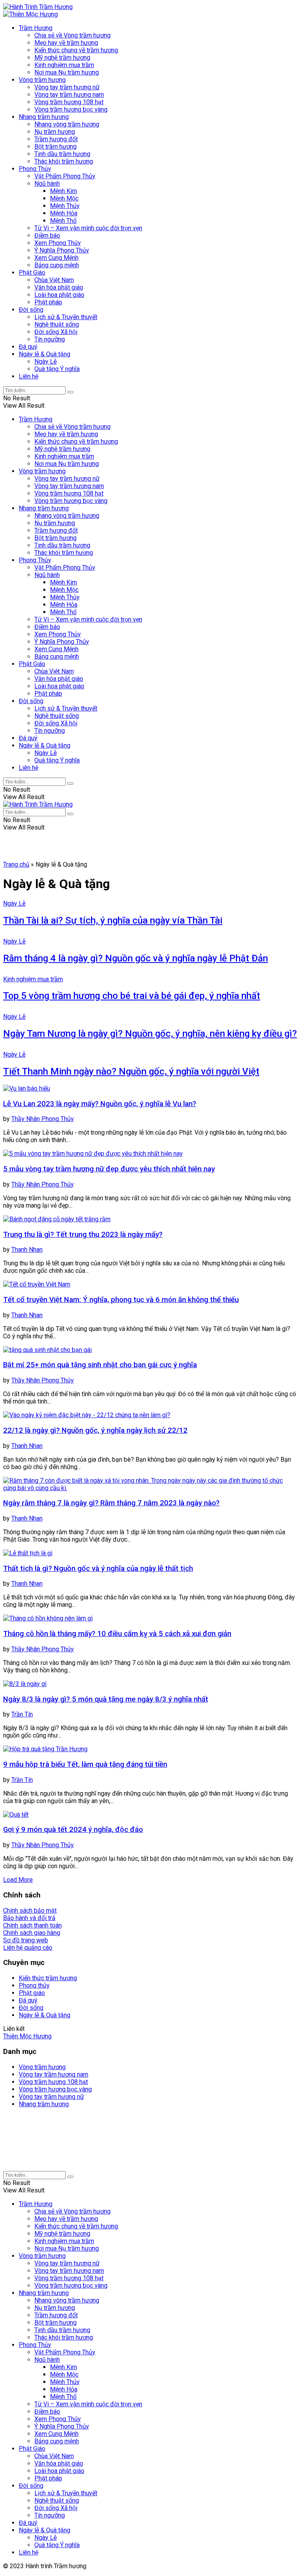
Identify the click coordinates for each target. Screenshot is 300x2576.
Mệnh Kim (63, 191)
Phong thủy (34, 1985)
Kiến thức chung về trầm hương (76, 50)
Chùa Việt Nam (54, 280)
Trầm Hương (36, 28)
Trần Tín (22, 1714)
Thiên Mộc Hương (27, 2036)
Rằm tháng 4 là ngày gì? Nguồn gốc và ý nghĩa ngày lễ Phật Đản (136, 958)
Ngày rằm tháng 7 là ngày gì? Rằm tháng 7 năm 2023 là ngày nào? (111, 1503)
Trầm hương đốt (56, 139)
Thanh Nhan (27, 1250)
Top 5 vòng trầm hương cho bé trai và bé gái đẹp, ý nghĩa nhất (132, 996)
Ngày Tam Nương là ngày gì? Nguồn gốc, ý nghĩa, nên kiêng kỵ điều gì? (150, 1034)
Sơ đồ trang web (26, 1940)
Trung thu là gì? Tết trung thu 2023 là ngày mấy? (83, 1235)
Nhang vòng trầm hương (67, 124)
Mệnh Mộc (64, 198)
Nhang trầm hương (44, 117)
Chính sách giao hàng (32, 1933)
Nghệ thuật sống (57, 324)
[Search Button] (70, 392)
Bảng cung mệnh (57, 265)
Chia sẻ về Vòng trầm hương (72, 35)
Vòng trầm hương (42, 80)
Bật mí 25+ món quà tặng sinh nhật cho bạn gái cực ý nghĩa (100, 1365)
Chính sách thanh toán (32, 1925)
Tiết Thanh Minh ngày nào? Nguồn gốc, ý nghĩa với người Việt (131, 1071)
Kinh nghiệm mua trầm (64, 65)
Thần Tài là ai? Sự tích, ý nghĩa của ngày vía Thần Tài (113, 920)
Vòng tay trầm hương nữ (67, 87)
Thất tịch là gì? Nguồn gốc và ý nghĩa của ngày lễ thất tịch (98, 1569)
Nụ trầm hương (55, 132)
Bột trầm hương (55, 147)
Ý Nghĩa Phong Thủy (62, 250)
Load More (18, 1880)
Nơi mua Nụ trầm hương (67, 72)
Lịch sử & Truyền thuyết (66, 317)
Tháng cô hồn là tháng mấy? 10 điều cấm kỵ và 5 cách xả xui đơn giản (117, 1634)
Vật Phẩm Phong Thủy (65, 176)
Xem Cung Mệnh (56, 258)
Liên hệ (29, 376)
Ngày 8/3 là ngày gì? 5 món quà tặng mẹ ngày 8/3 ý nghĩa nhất (106, 1699)
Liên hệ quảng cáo (28, 1948)
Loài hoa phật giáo (59, 295)
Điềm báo (47, 235)
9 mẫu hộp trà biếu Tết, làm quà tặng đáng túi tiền (85, 1764)
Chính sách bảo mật (30, 1911)
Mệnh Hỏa (64, 213)
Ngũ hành (47, 184)
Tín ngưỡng (50, 339)
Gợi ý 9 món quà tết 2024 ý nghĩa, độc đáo (73, 1830)
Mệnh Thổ (63, 221)
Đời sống (31, 310)
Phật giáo (32, 1993)
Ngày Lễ (46, 362)
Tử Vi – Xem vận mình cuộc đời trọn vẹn (88, 228)
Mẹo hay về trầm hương (66, 43)
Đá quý (28, 347)
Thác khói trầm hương (64, 161)
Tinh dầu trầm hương (62, 154)
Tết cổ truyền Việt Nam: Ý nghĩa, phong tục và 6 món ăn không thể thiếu (121, 1300)
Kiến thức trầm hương (48, 1978)
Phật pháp (48, 302)
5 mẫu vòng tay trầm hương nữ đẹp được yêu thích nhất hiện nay (109, 1169)
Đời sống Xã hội (56, 332)
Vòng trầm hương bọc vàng (71, 109)
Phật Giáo (32, 273)
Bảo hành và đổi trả (29, 1918)
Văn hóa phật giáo (59, 287)
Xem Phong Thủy (58, 243)
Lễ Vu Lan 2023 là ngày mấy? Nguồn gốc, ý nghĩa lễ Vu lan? (100, 1104)
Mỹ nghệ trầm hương (62, 58)
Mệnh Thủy (65, 206)
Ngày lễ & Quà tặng (45, 354)
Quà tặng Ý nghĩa (57, 369)
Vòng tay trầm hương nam (69, 95)
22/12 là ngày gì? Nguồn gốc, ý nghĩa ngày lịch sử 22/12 (95, 1430)
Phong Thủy (35, 169)
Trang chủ (16, 864)
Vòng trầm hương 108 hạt (69, 102)
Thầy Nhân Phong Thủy (43, 1119)
